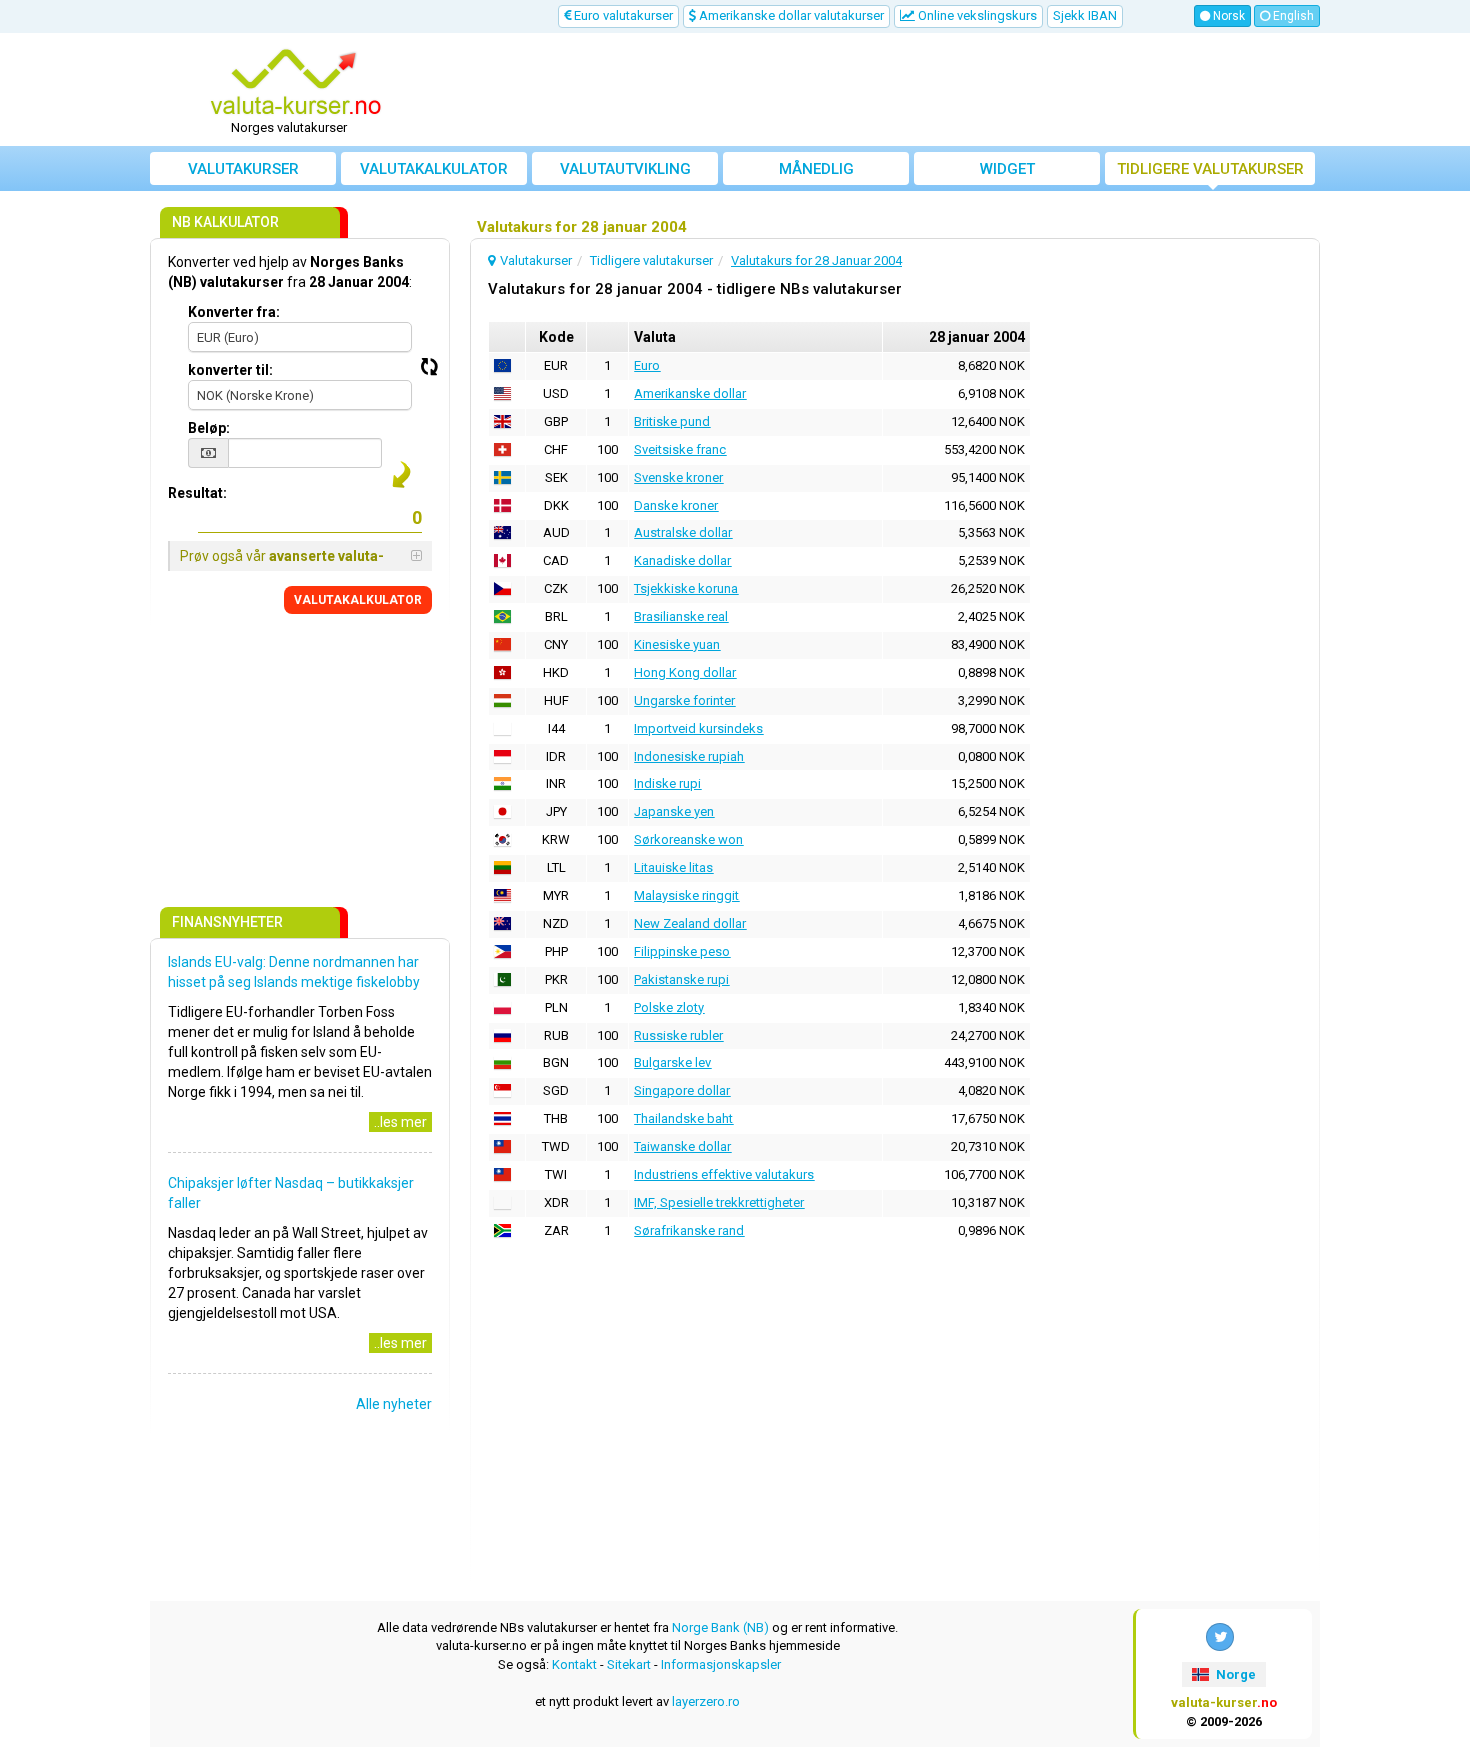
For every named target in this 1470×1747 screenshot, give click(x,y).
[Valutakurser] (296, 83)
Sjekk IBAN (1085, 15)
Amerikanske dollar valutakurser (790, 15)
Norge (1234, 1674)
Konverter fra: (234, 312)
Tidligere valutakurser (1210, 169)
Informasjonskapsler (721, 1664)
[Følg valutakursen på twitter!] (1220, 1637)
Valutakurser (243, 169)
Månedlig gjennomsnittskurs (816, 172)
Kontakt (574, 1664)
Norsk (1227, 16)
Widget (1007, 169)
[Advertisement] (882, 90)
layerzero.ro (706, 1701)
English (1292, 16)
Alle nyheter (394, 1404)
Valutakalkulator (434, 169)
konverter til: (230, 370)
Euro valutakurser (622, 15)
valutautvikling (625, 169)
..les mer (400, 1122)
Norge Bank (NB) (720, 1627)
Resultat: (197, 493)
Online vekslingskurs (976, 15)
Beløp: (209, 428)
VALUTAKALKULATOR (358, 600)
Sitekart (629, 1664)
